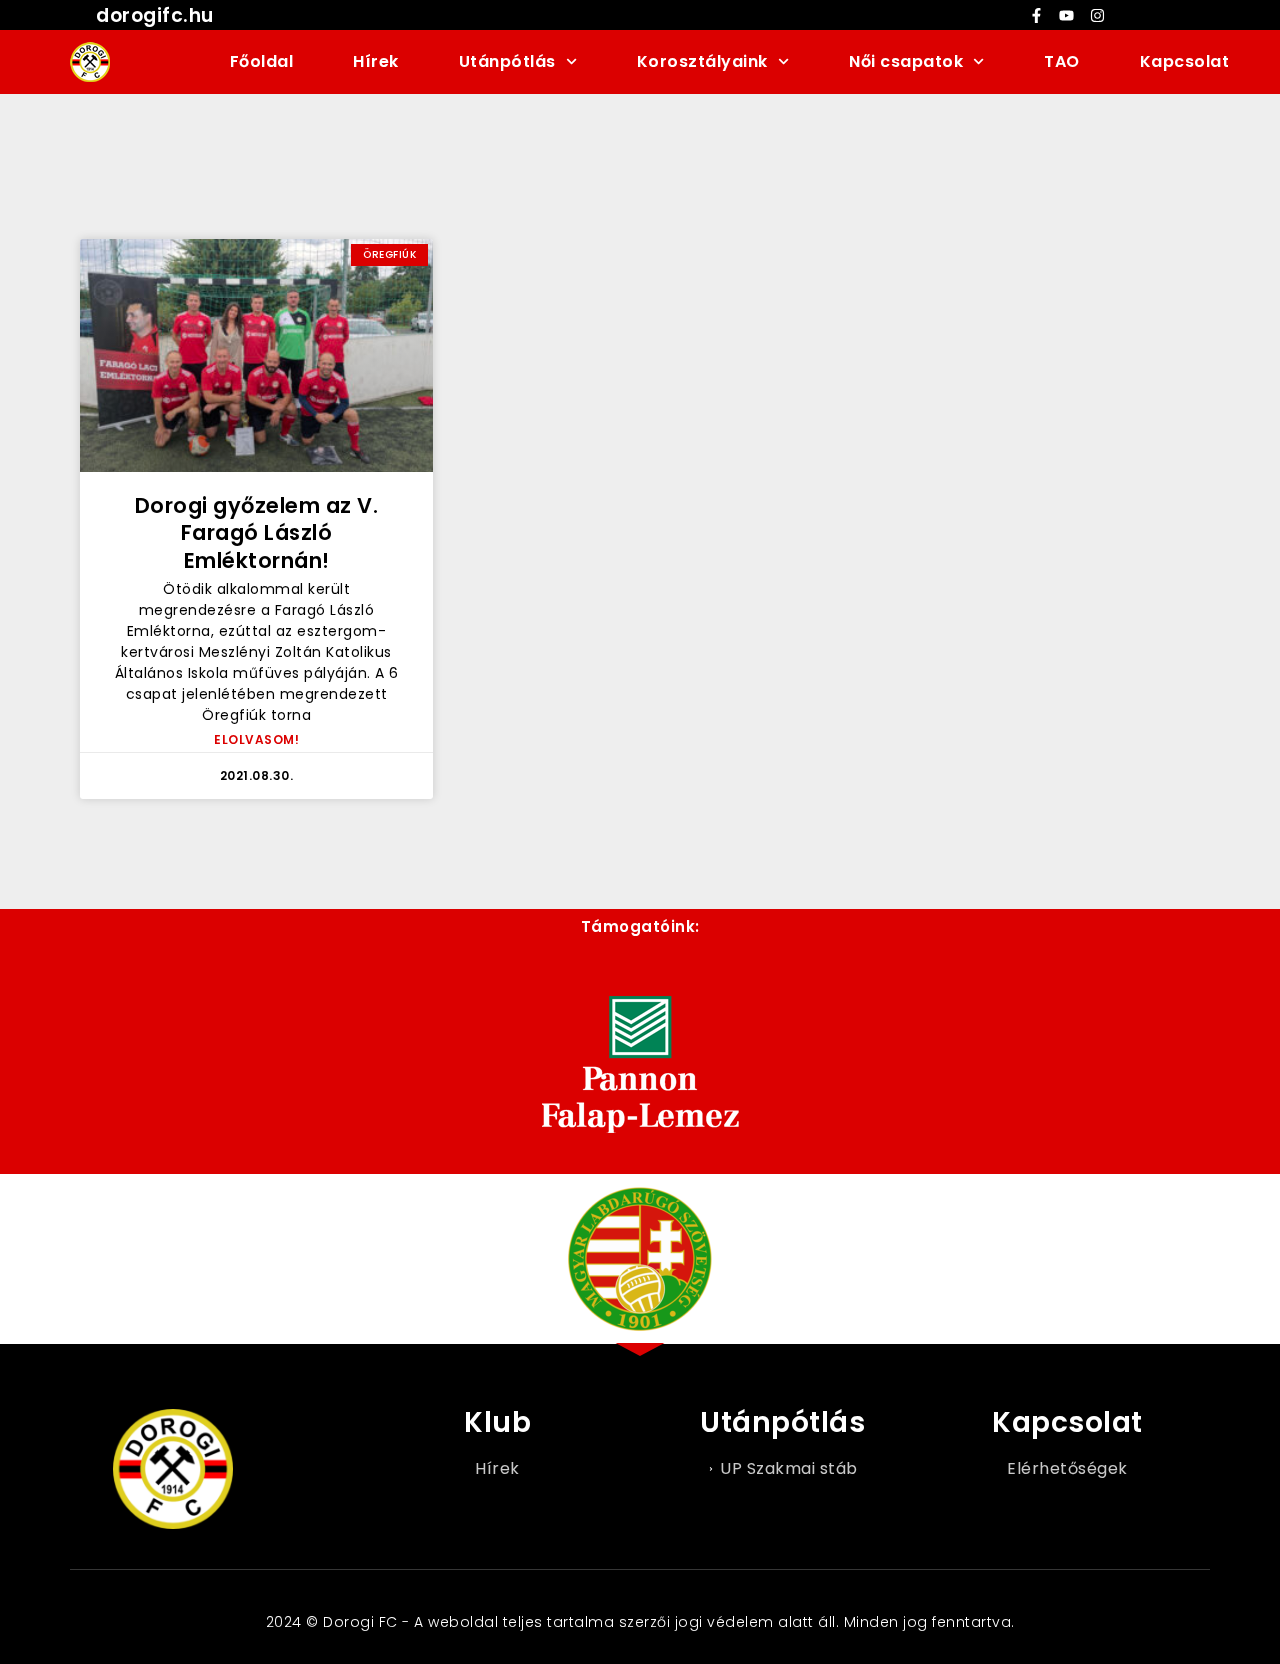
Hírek (376, 61)
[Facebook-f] (1036, 15)
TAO (1062, 61)
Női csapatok (906, 61)
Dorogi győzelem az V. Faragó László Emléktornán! (257, 533)
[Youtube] (1067, 15)
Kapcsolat (1185, 61)
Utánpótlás (507, 61)
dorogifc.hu (155, 15)
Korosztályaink (702, 61)
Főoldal (262, 61)
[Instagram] (1097, 15)
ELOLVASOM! (256, 739)
